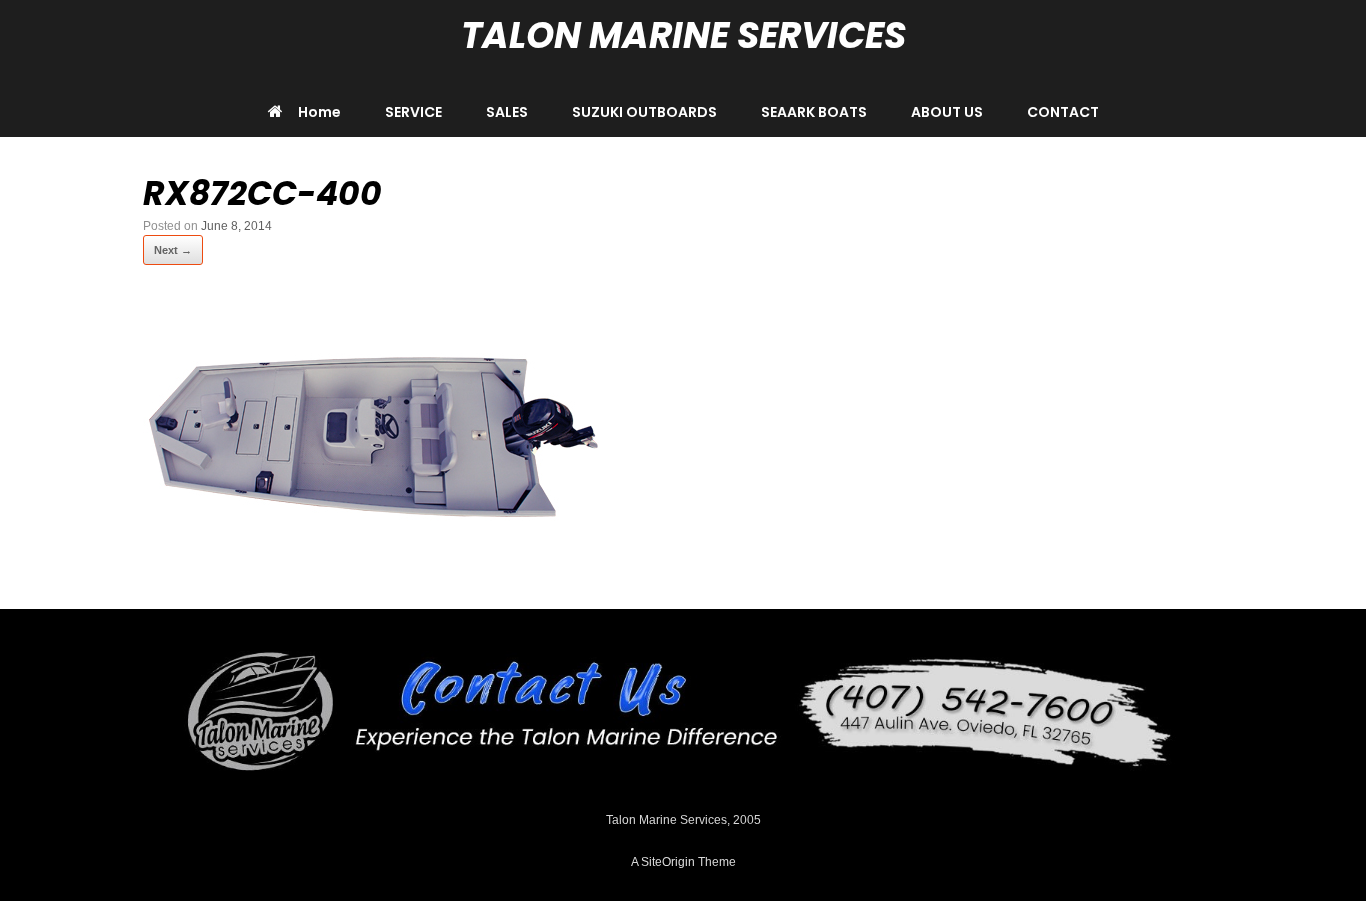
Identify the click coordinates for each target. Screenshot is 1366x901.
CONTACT (1063, 112)
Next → (173, 250)
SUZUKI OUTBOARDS (644, 112)
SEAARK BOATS (814, 112)
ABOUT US (947, 112)
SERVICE (413, 112)
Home (319, 112)
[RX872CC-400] (373, 559)
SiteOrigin (668, 862)
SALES (507, 112)
